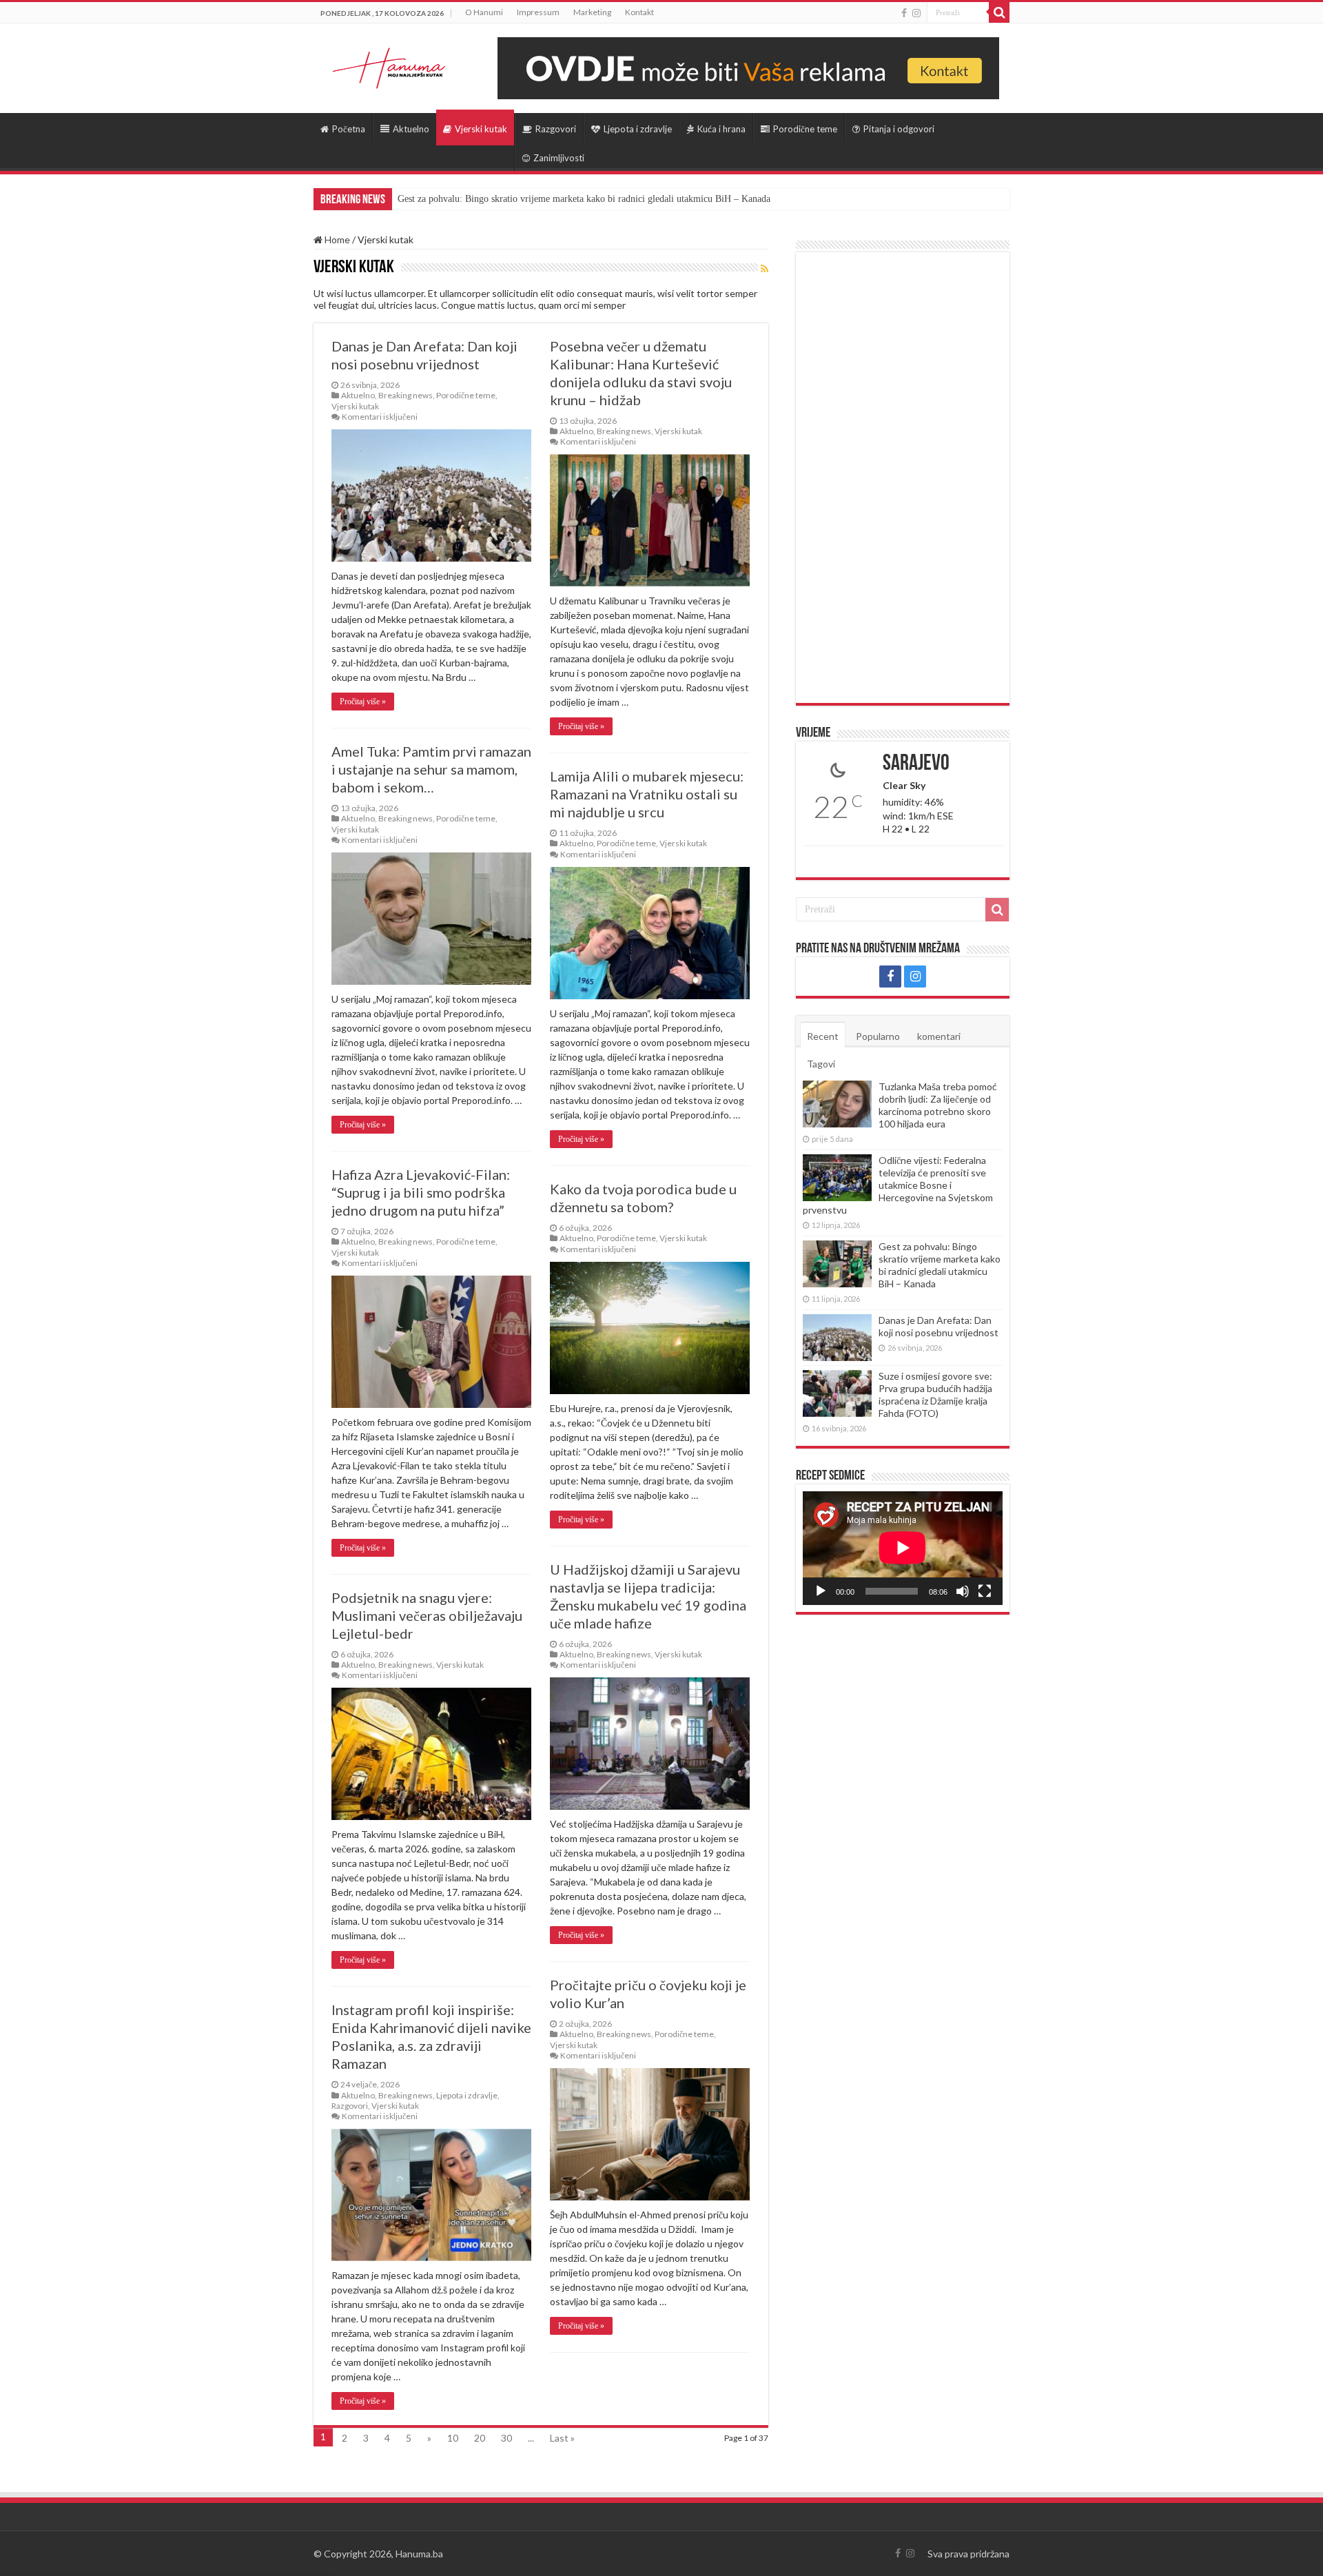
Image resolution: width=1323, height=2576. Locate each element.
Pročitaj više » (363, 702)
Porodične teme (805, 129)
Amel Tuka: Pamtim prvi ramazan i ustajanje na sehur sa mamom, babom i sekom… (431, 769)
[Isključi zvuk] (963, 1591)
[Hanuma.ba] (389, 65)
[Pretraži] (999, 12)
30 (506, 2438)
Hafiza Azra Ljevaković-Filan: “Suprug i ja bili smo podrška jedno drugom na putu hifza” (421, 1192)
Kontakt (639, 12)
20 (480, 2438)
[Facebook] (904, 13)
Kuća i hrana (721, 129)
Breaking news (406, 395)
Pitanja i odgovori (899, 129)
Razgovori (556, 129)
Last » (562, 2438)
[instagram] (916, 13)
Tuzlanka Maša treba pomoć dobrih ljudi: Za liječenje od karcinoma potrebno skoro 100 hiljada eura (938, 1105)
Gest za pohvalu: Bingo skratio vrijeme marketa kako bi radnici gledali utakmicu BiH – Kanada (940, 1265)
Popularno (878, 1036)
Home (336, 239)
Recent (823, 1036)
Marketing (592, 12)
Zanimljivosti (559, 158)
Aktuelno (411, 129)
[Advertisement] (903, 478)
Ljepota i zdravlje (638, 129)
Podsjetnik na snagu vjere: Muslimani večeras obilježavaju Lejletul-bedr (427, 1615)
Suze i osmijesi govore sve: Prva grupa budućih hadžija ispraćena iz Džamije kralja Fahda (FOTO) (935, 1394)
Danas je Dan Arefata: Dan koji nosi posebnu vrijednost (506, 199)
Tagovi (821, 1064)
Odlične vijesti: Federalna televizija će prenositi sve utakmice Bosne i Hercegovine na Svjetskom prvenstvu (898, 1185)
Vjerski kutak (481, 129)
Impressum (538, 12)
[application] (903, 1548)
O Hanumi (484, 12)
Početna (349, 129)
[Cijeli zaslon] (985, 1591)
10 (453, 2438)
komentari (939, 1036)
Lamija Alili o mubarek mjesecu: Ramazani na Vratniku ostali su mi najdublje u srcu (647, 794)
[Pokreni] (821, 1591)
